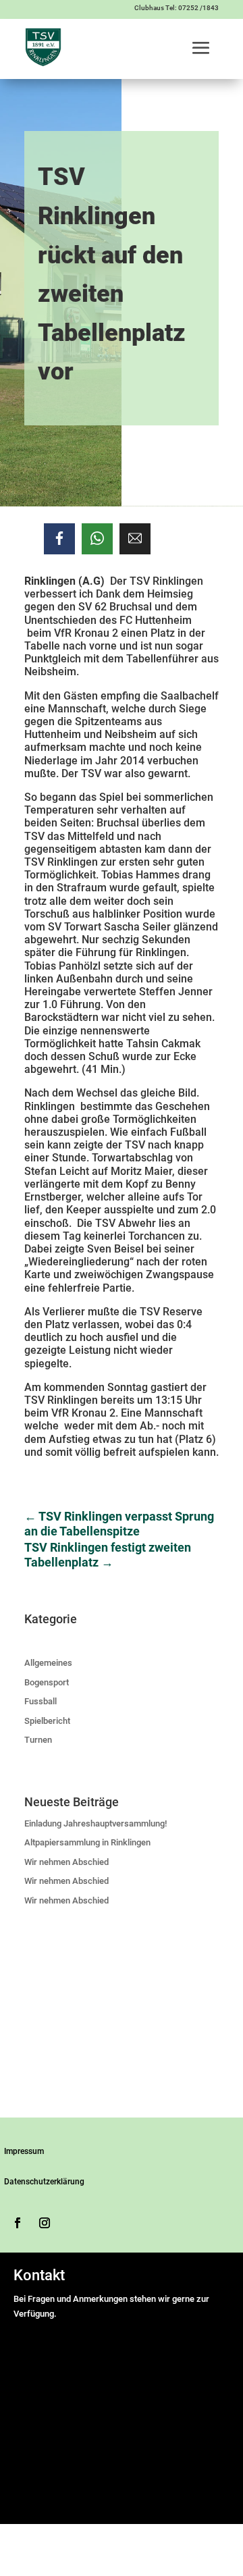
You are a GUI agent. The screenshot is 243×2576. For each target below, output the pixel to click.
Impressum (24, 2151)
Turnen (38, 1740)
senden (33, 2503)
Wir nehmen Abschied (66, 1862)
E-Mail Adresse (46, 2373)
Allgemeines (48, 1663)
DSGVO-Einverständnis (61, 2420)
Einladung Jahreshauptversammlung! (96, 1823)
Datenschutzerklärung (44, 2182)
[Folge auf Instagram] (45, 2223)
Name (28, 2329)
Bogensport (47, 1682)
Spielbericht (47, 1721)
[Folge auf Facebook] (18, 2223)
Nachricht (35, 2405)
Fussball (40, 1701)
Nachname (159, 2358)
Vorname (155, 2343)
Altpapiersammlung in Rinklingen (87, 1842)
